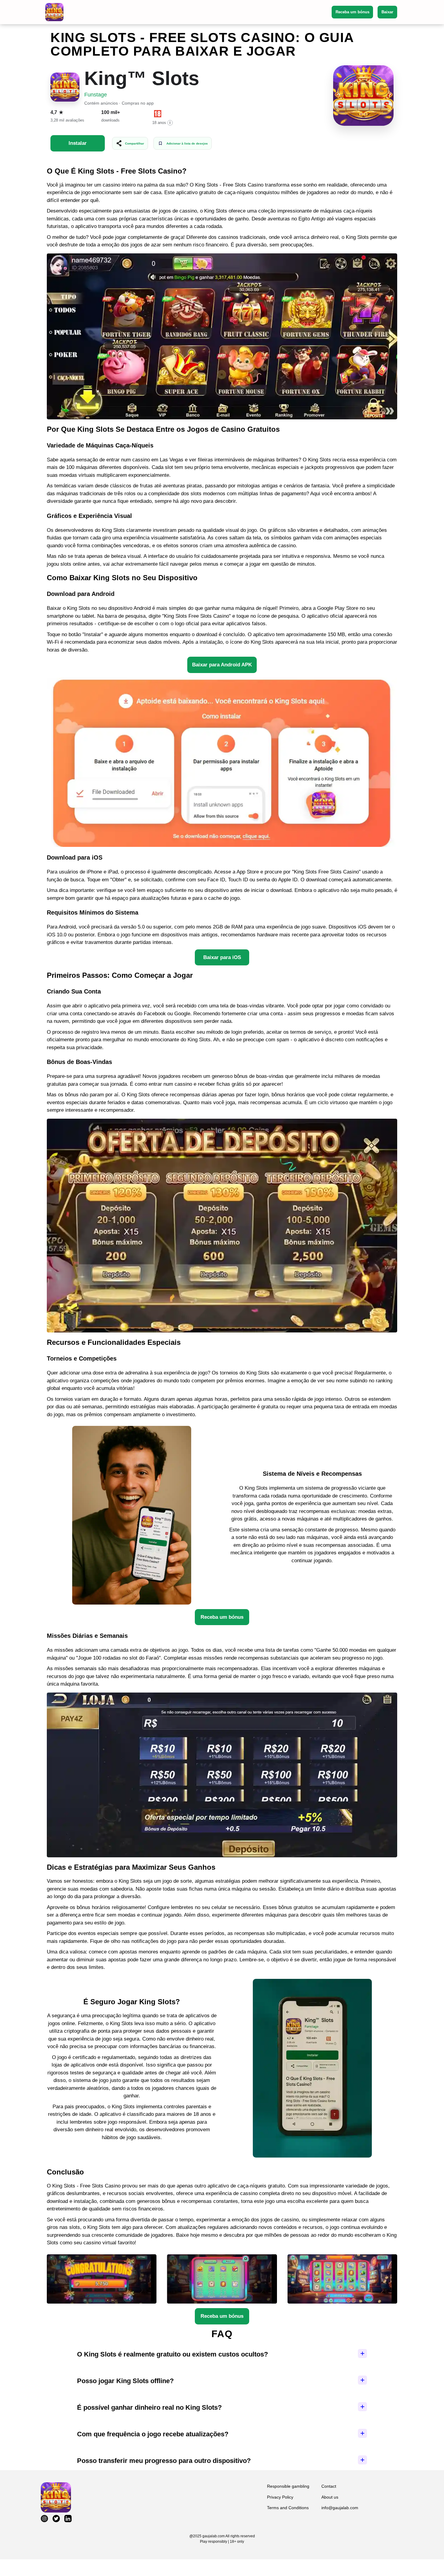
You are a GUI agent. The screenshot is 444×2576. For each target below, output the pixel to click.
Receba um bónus (352, 12)
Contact (329, 2486)
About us (330, 2497)
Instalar (78, 143)
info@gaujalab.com (340, 2508)
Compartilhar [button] (135, 143)
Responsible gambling (288, 2486)
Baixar (387, 12)
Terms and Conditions (288, 2508)
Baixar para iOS (222, 957)
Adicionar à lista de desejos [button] (187, 143)
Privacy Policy (280, 2497)
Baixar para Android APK (222, 665)
